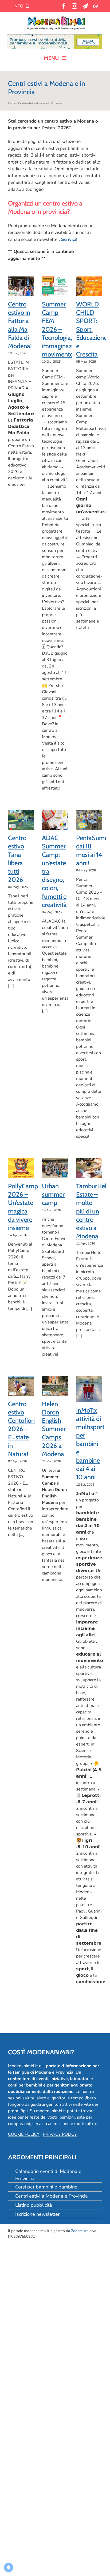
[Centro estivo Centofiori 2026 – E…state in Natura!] (21, 1386)
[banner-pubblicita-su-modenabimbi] (54, 37)
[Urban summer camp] (55, 1168)
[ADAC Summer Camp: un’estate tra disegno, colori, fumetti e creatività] (55, 820)
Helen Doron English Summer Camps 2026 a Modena (54, 1429)
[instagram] (74, 6)
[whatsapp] (95, 6)
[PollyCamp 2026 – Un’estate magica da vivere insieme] (21, 1168)
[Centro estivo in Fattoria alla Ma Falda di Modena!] (21, 286)
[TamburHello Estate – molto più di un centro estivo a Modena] (89, 1168)
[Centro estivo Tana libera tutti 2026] (21, 820)
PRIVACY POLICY (60, 2134)
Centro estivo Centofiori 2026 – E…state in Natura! (21, 1429)
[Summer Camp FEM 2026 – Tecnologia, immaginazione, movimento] (55, 286)
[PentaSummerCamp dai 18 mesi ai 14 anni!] (89, 820)
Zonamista (80, 2231)
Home (12, 103)
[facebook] (64, 6)
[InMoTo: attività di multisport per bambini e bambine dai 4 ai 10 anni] (89, 1389)
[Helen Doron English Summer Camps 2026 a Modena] (55, 1386)
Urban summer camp (53, 1194)
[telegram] (85, 6)
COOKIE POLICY (24, 2134)
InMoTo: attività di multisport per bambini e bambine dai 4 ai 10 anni (90, 1444)
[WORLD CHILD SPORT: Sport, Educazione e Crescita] (89, 286)
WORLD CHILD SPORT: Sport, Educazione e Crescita (92, 329)
